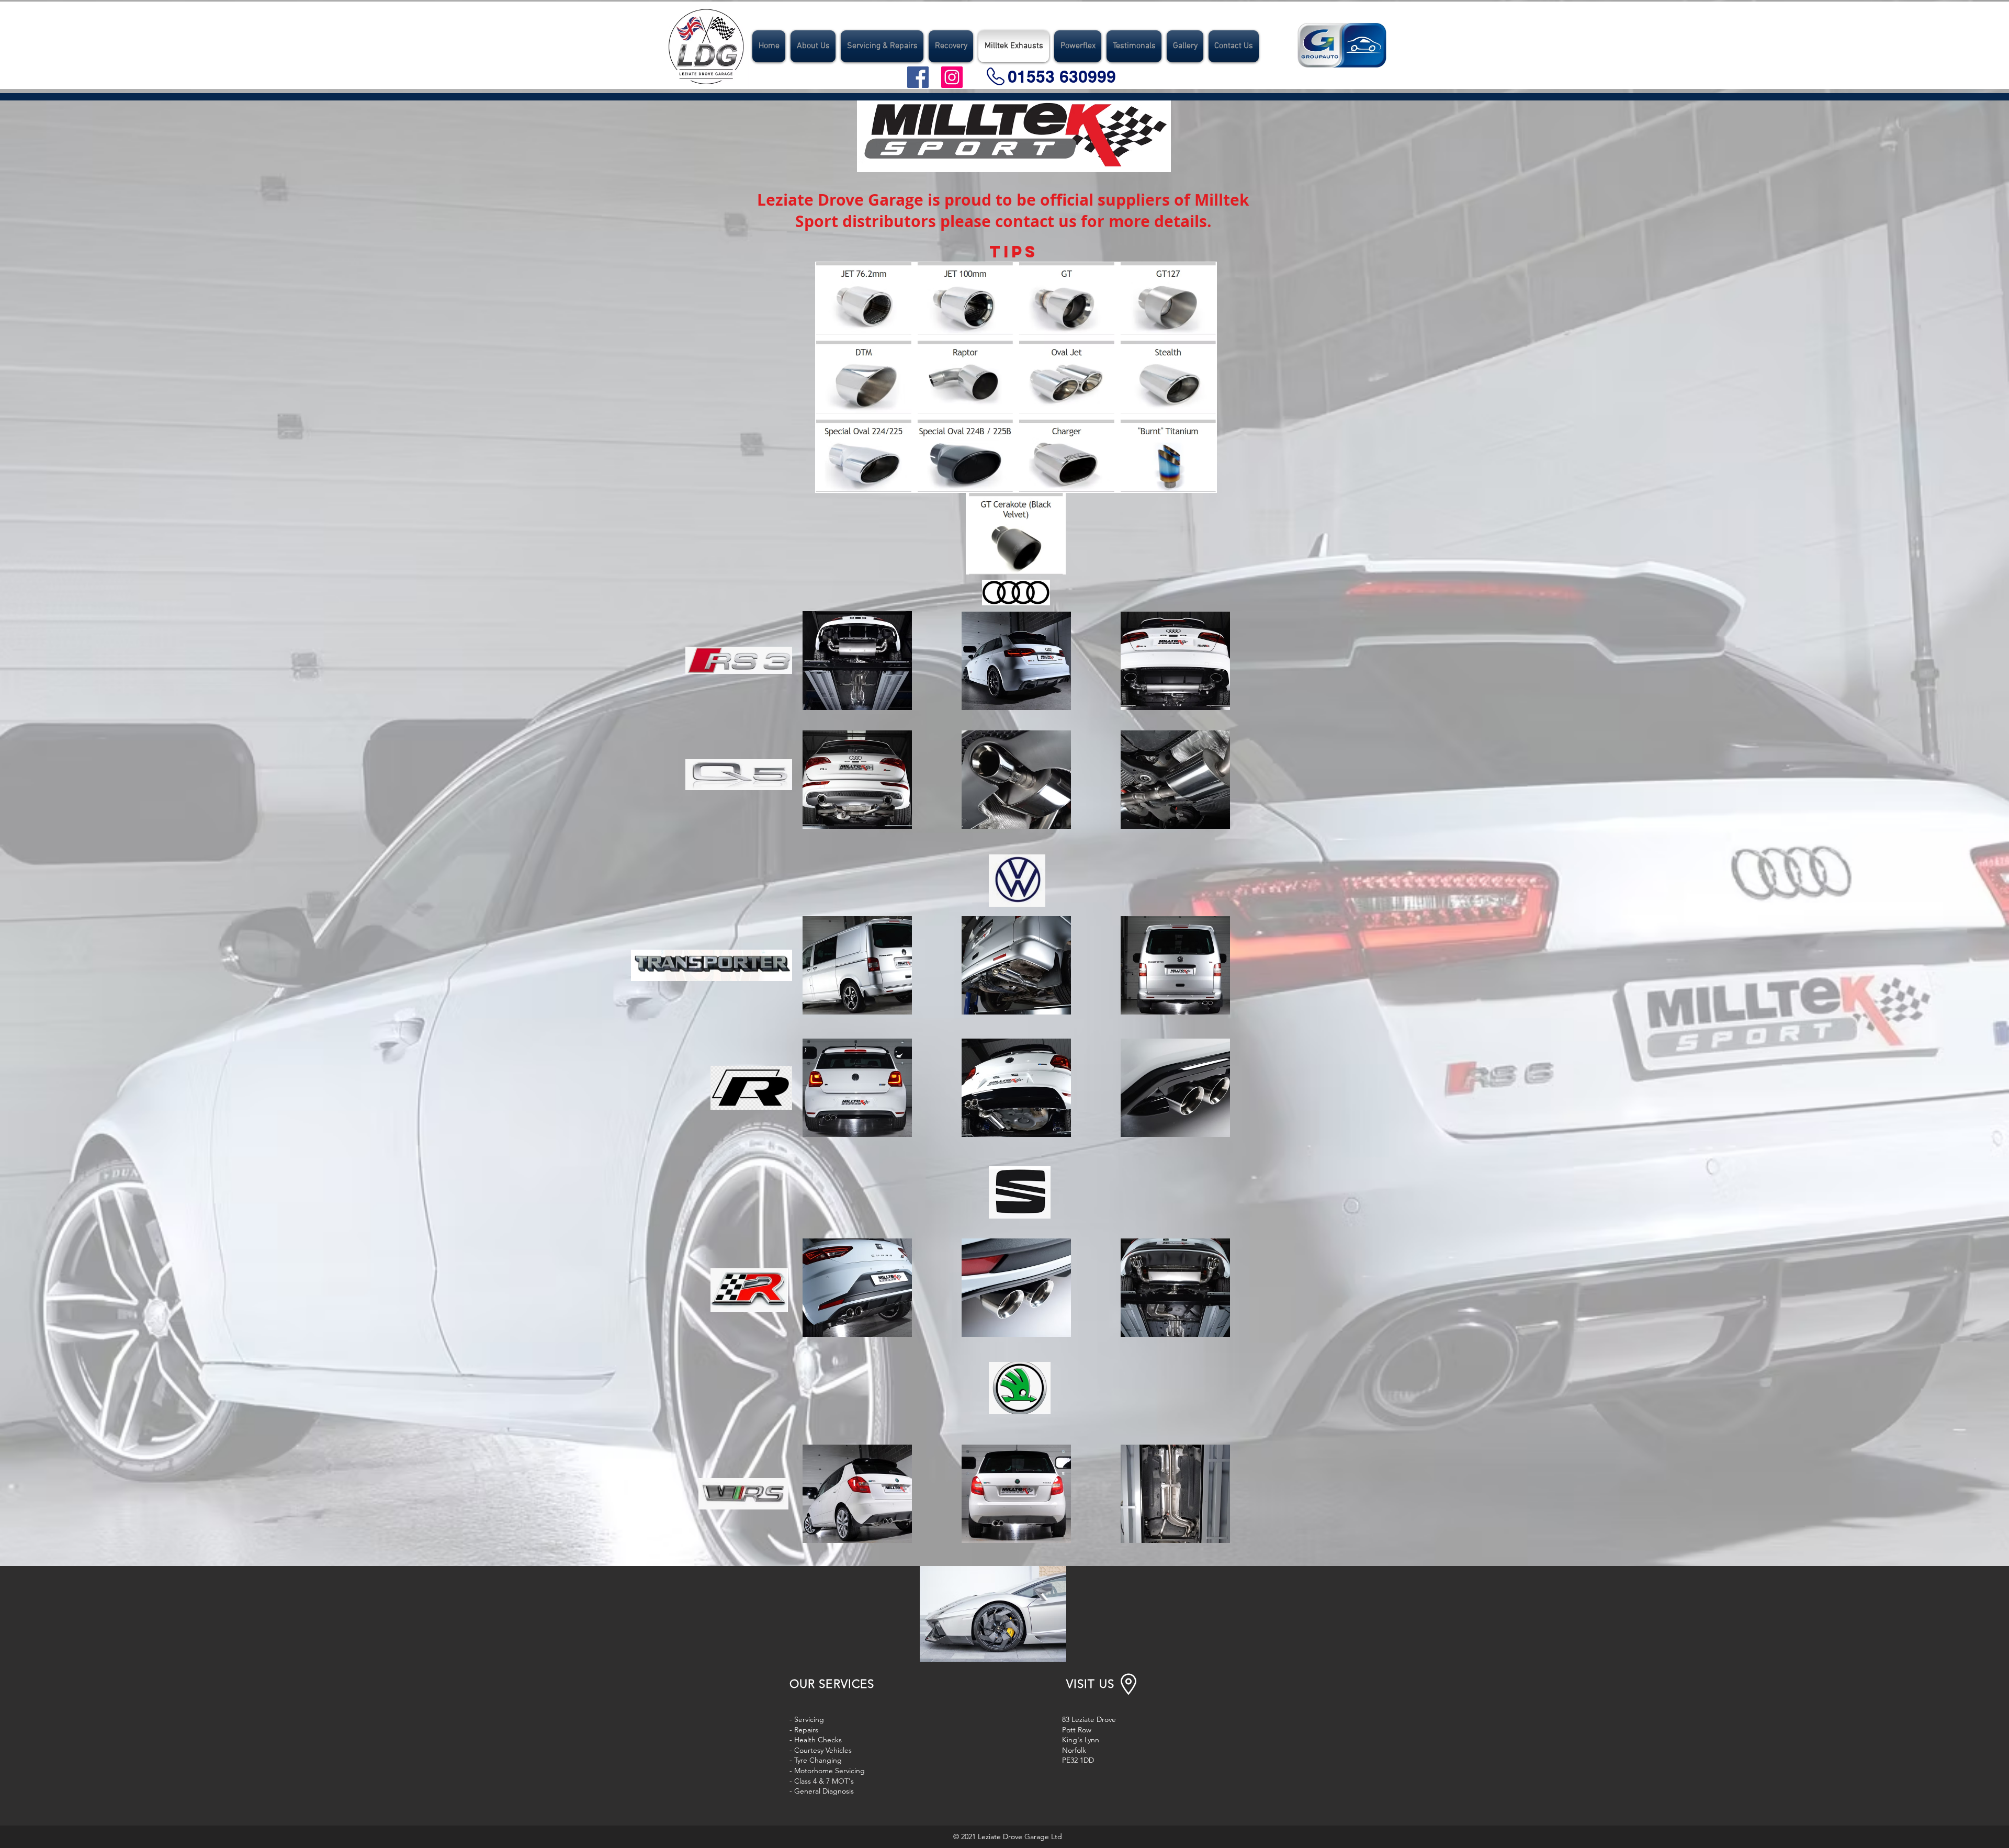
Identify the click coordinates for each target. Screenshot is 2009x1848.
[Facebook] (918, 77)
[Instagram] (952, 77)
